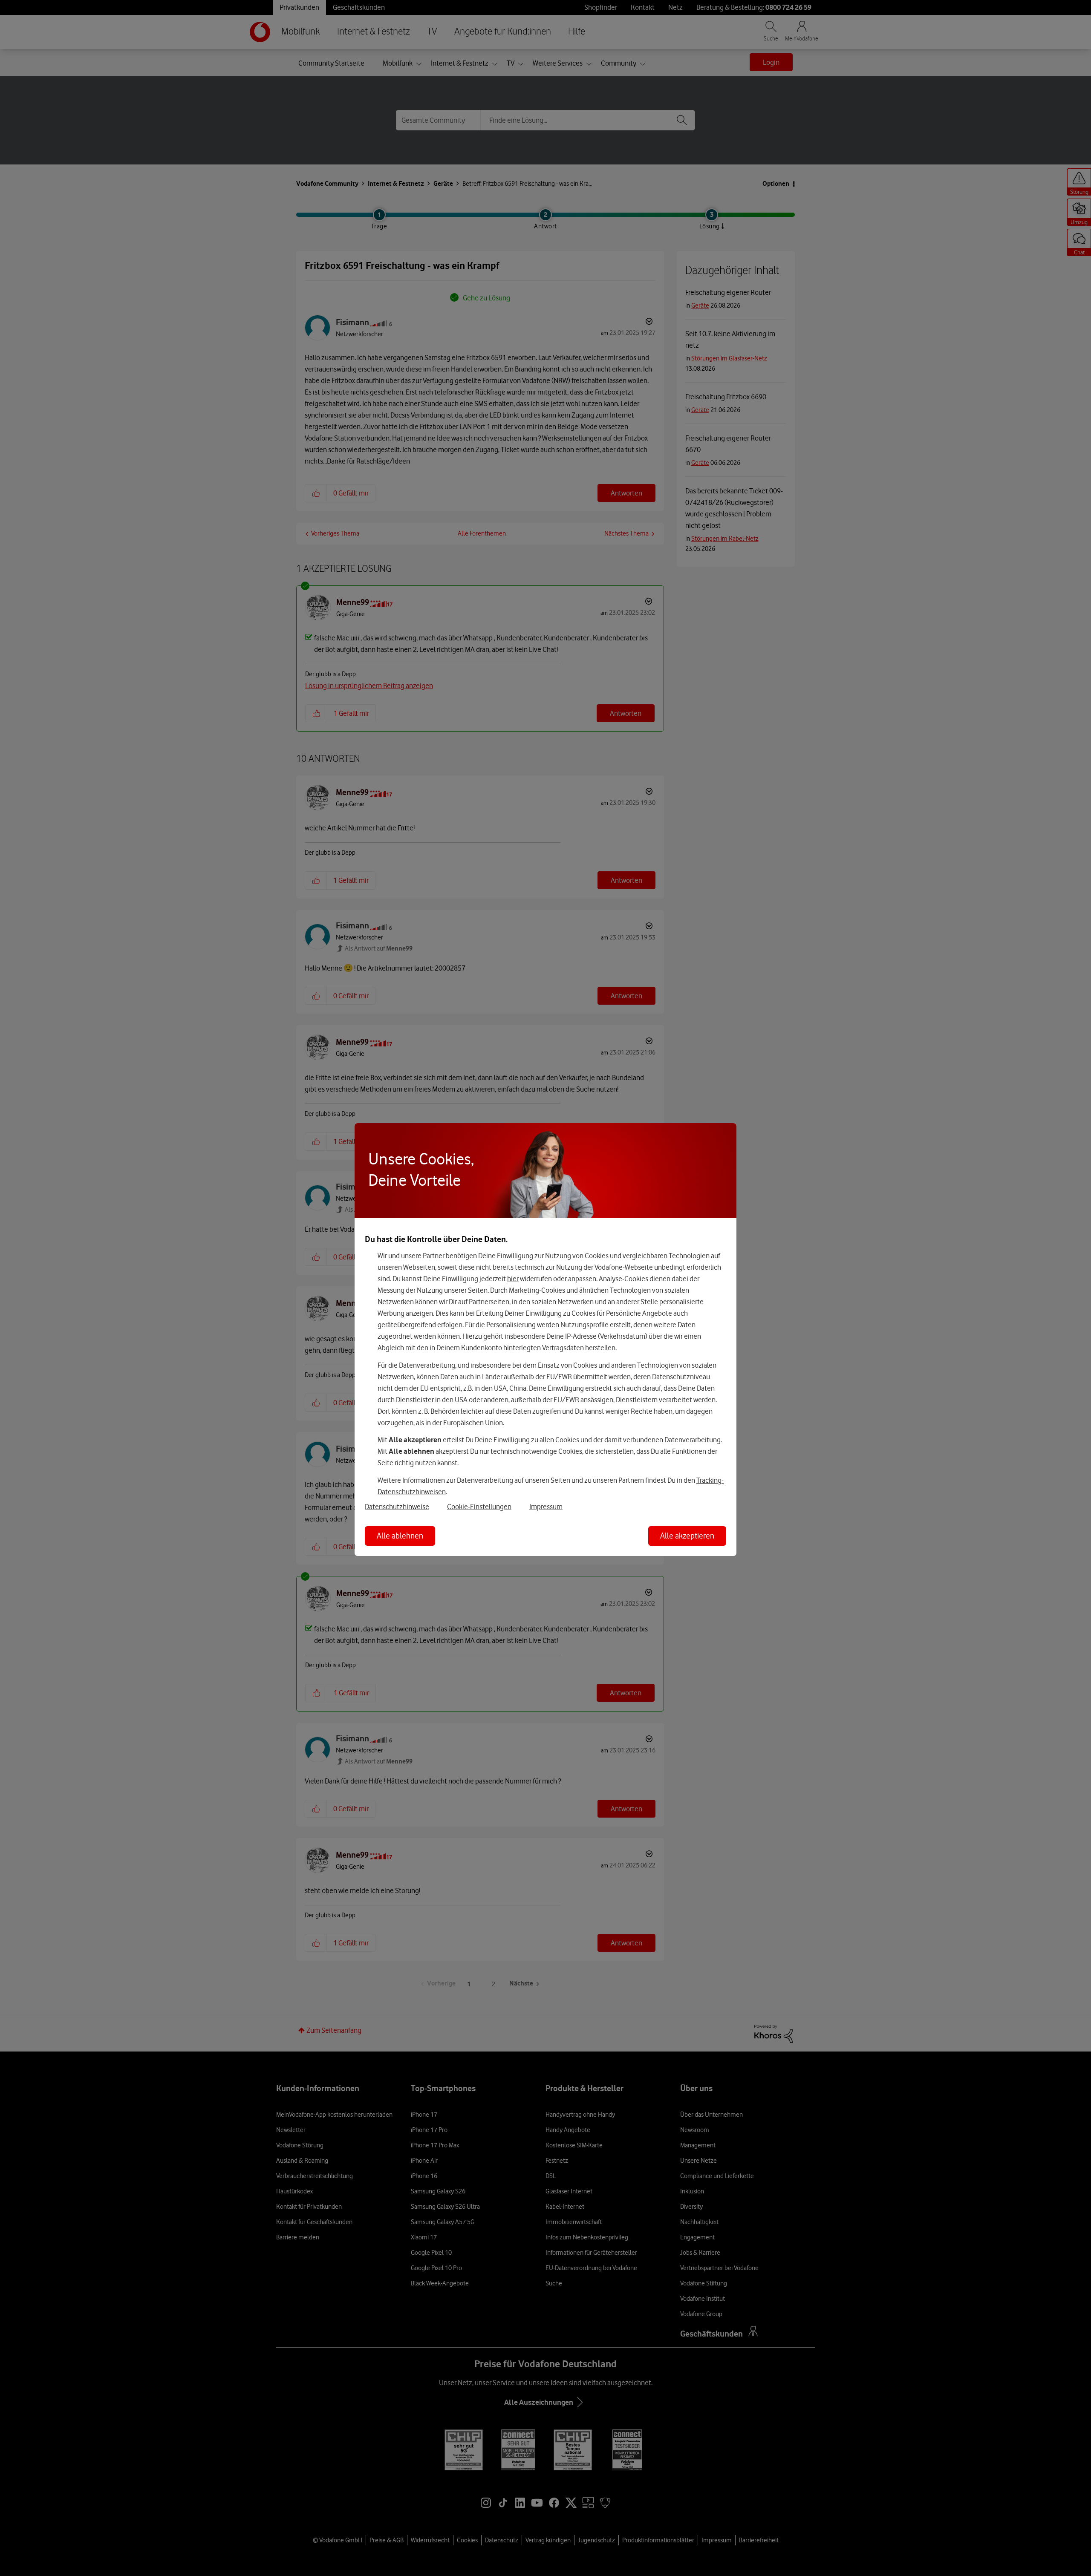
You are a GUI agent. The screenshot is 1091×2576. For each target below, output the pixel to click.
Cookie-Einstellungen (479, 1507)
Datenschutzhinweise (397, 1507)
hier (513, 1279)
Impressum (546, 1507)
